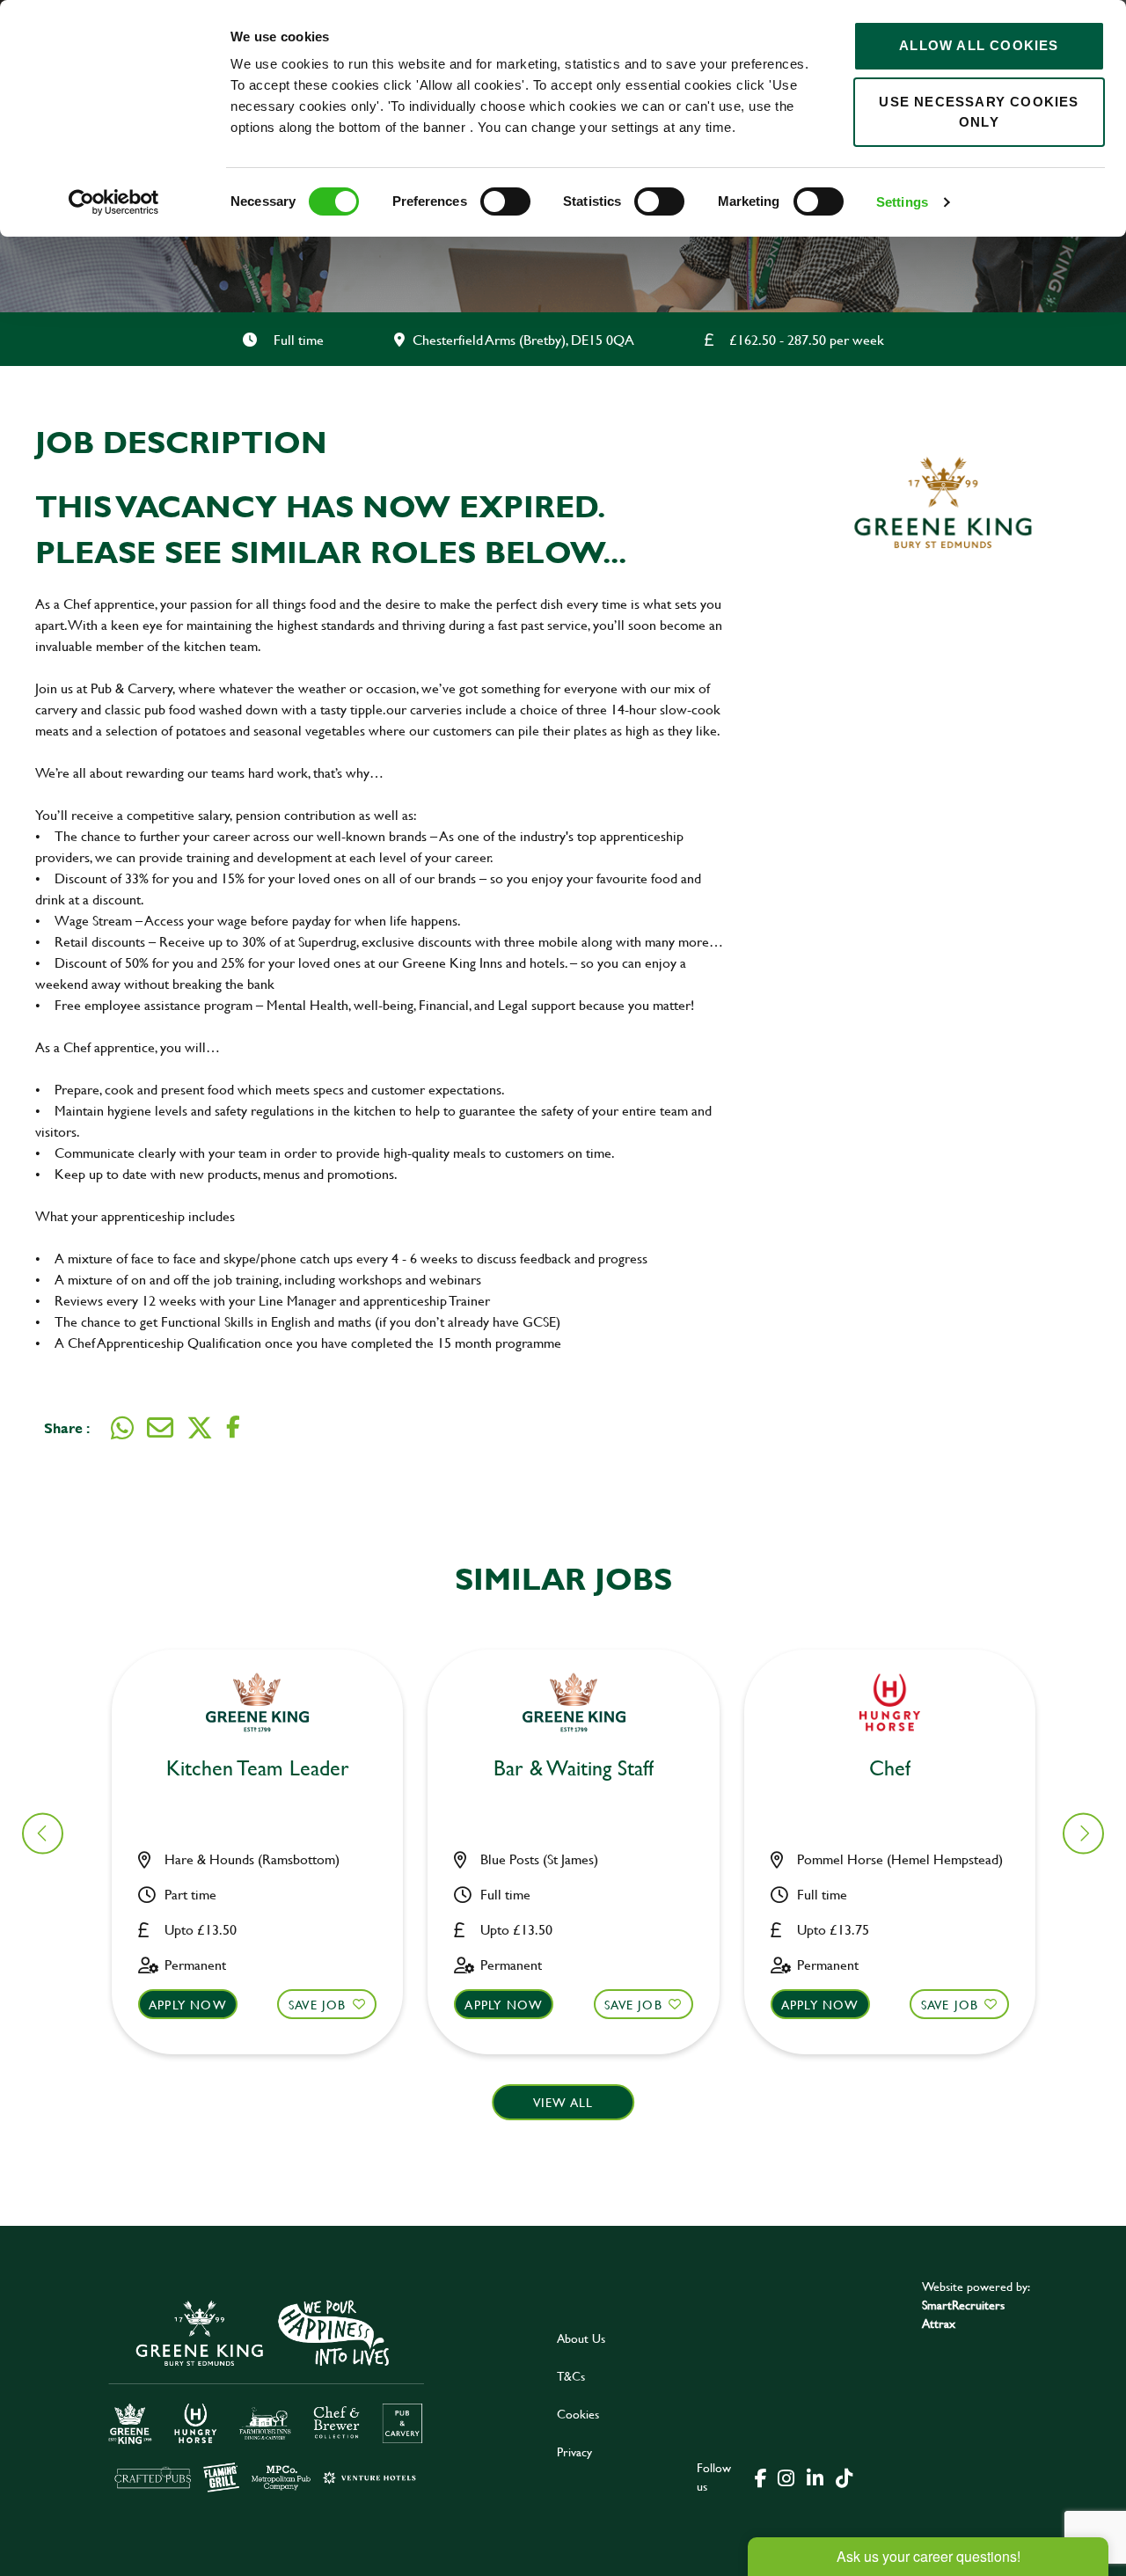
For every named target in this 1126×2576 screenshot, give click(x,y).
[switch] (505, 201)
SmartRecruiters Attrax (963, 2314)
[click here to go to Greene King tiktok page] (844, 2477)
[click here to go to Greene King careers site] (267, 2394)
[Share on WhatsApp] (122, 1428)
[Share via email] (160, 1428)
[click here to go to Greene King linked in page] (815, 2477)
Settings (902, 202)
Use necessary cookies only (979, 112)
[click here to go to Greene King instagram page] (786, 2477)
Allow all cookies (979, 45)
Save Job (318, 2005)
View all (563, 2102)
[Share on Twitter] (200, 1428)
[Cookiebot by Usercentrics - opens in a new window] (114, 202)
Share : (67, 1427)
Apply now (188, 2005)
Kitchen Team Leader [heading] (258, 1769)
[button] (1083, 1833)
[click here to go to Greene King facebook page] (761, 2477)
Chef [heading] (890, 1769)
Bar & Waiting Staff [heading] (574, 1769)
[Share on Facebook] (233, 1427)
